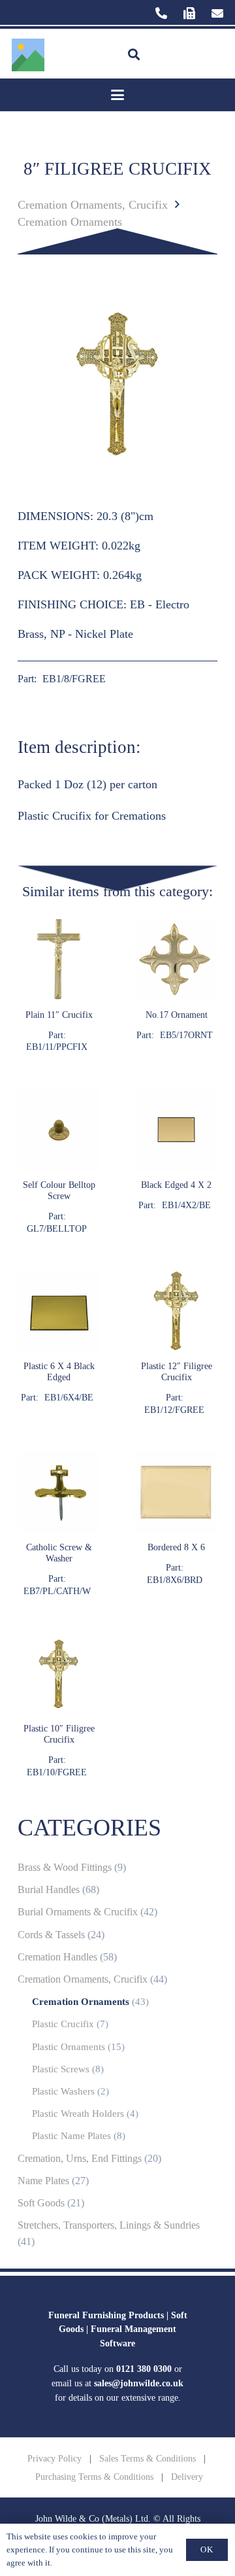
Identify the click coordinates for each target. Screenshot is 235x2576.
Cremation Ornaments (70, 222)
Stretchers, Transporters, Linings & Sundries (109, 2225)
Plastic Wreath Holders (78, 2114)
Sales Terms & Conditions (148, 2458)
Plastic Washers (63, 2091)
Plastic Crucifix (63, 2024)
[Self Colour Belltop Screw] (59, 1161)
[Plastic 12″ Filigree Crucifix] (176, 1343)
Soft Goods (41, 2203)
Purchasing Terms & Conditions (94, 2477)
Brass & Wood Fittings (65, 1868)
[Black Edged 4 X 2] (176, 1161)
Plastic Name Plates (71, 2136)
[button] (134, 55)
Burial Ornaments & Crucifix (78, 1912)
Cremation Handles (57, 1957)
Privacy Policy (55, 2458)
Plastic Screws (61, 2069)
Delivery (187, 2477)
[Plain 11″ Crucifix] (59, 986)
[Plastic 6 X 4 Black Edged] (59, 1343)
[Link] (161, 13)
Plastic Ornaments (69, 2047)
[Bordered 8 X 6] (176, 1524)
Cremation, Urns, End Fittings (80, 2159)
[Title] (28, 55)
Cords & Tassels (51, 1935)
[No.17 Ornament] (176, 986)
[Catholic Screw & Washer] (59, 1524)
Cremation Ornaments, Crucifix (93, 205)
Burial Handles (49, 1890)
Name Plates (43, 2181)
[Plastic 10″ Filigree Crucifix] (59, 1706)
